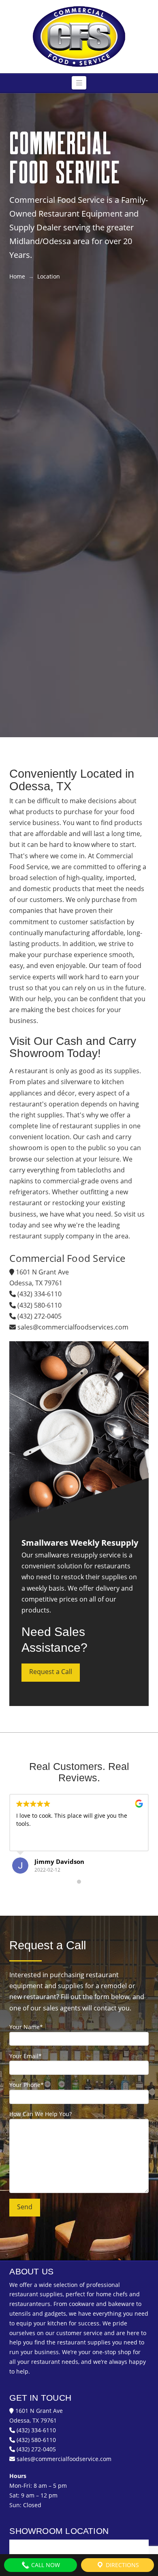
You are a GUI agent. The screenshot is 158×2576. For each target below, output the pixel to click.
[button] (79, 83)
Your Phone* (27, 2085)
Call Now (45, 2565)
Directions (122, 2565)
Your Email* (26, 2056)
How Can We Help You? (41, 2114)
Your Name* (26, 2027)
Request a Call (51, 1672)
